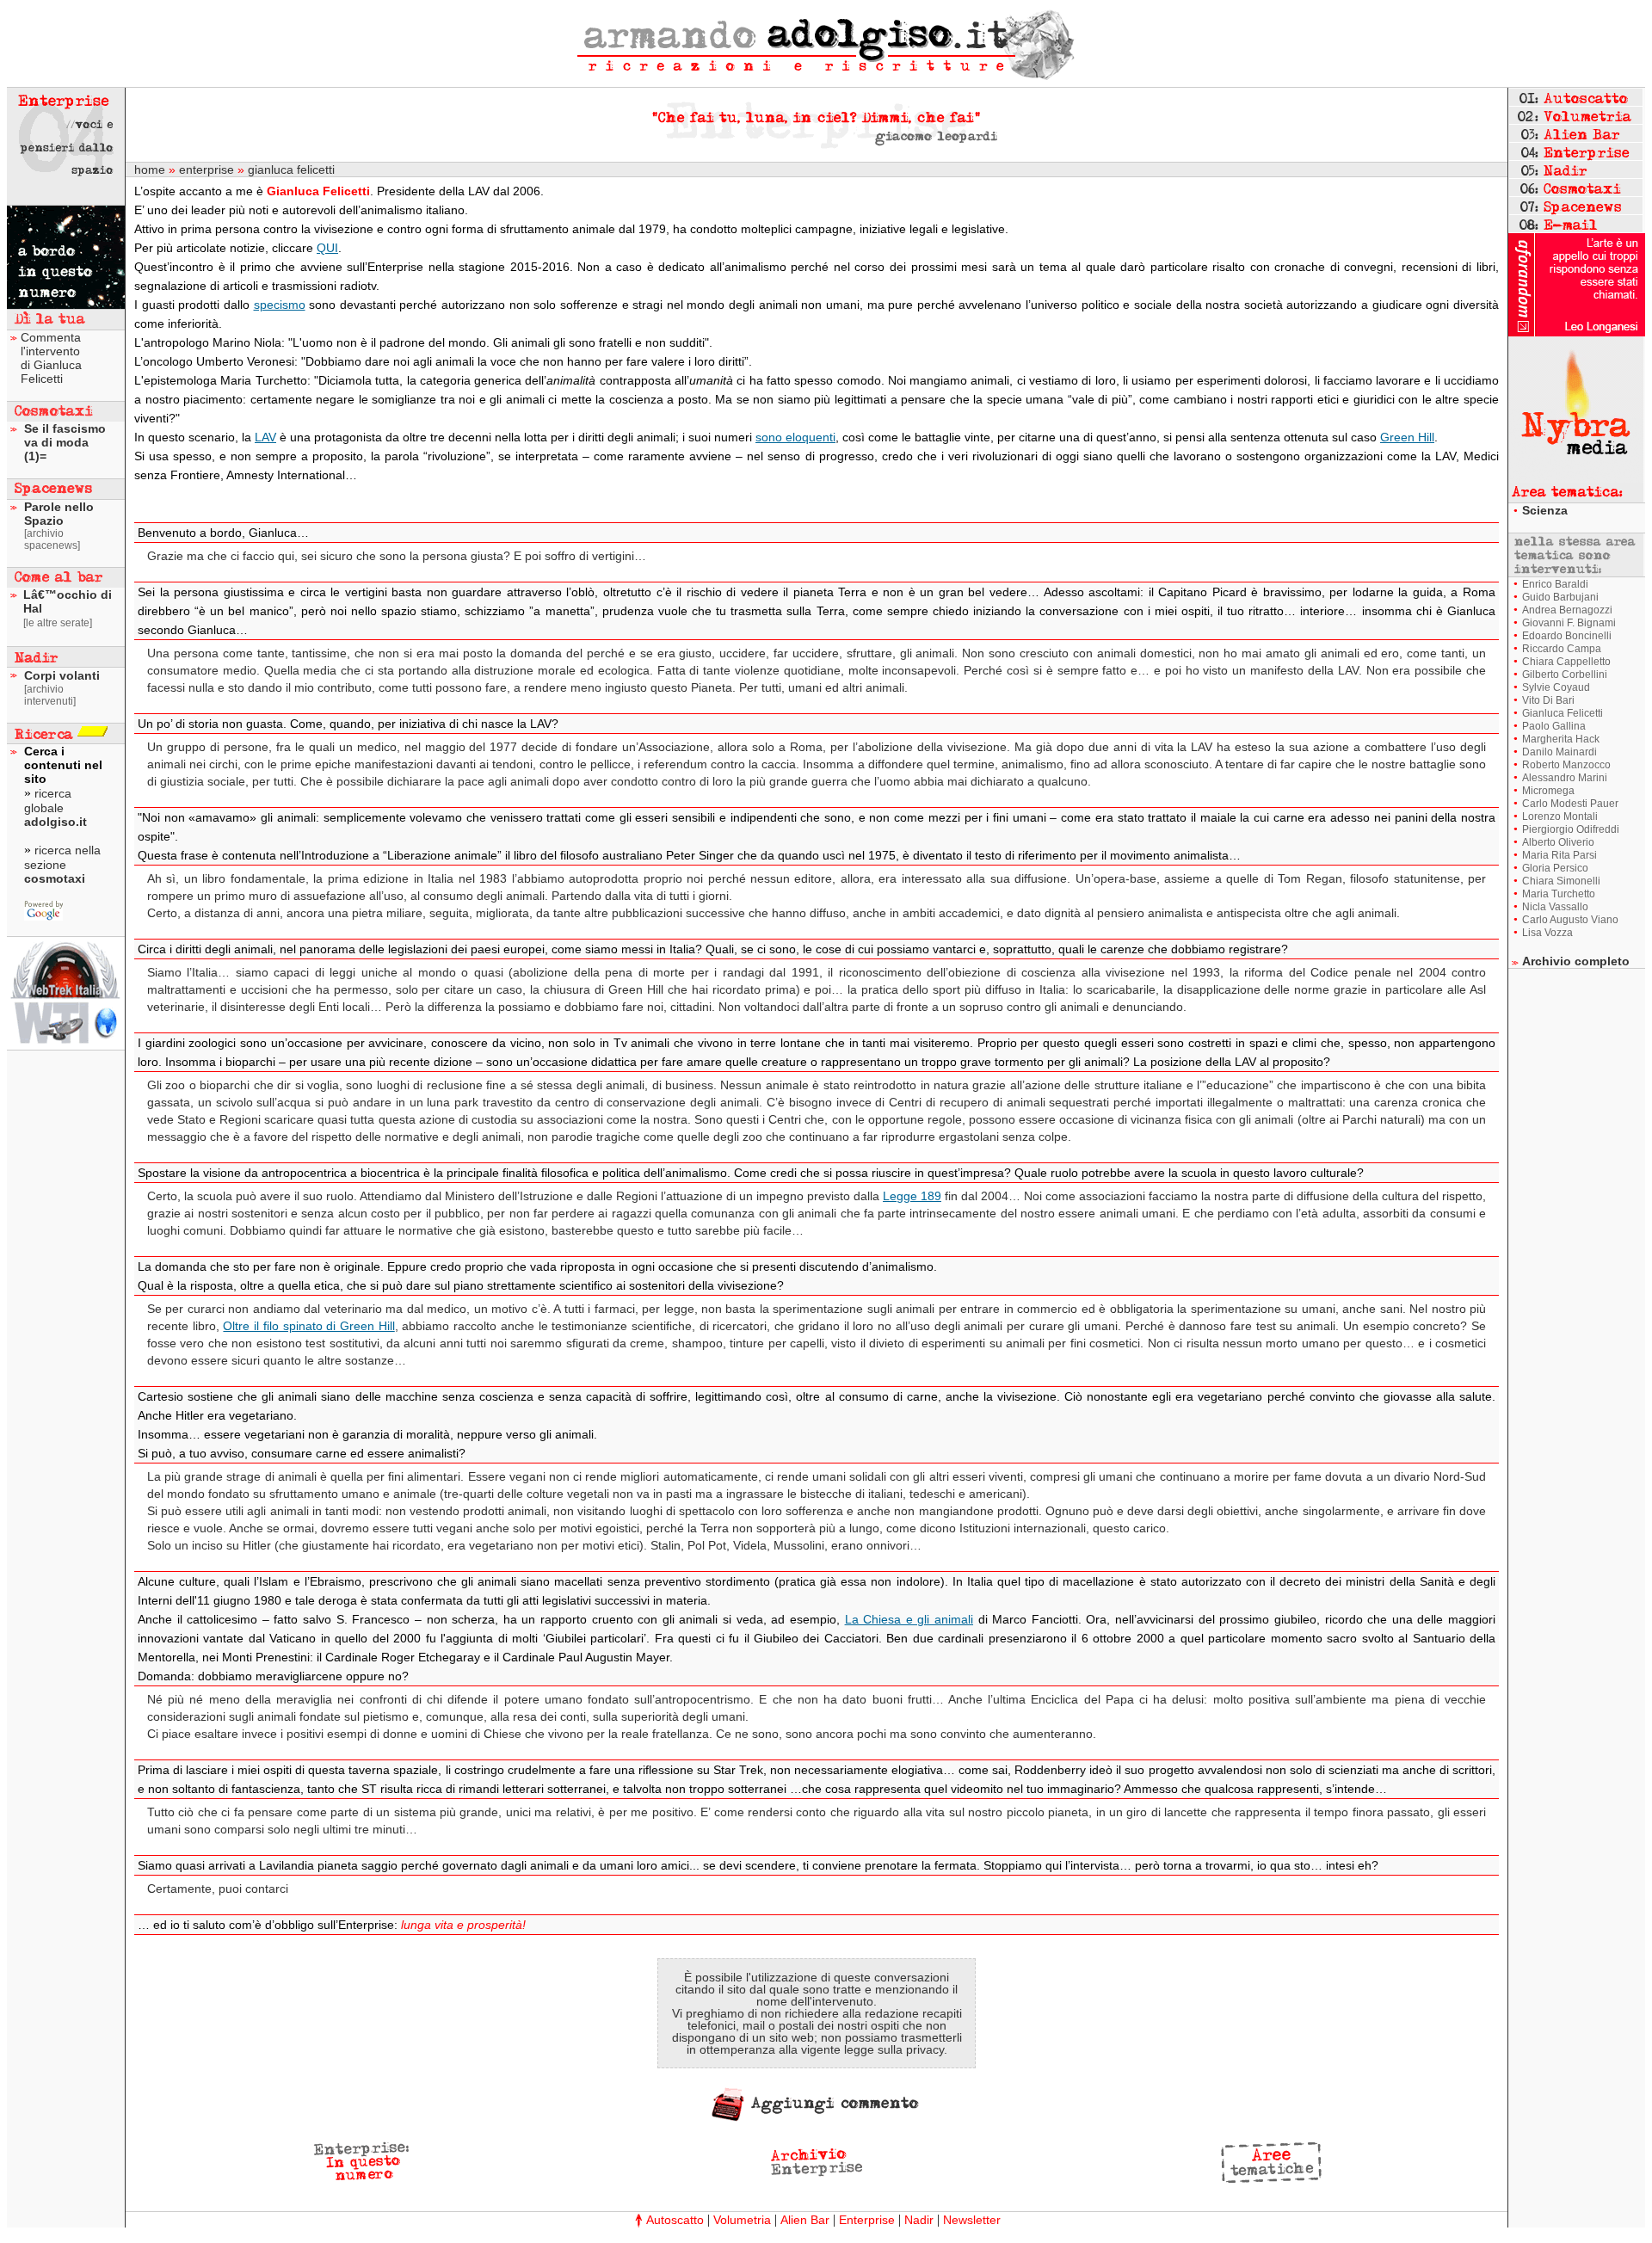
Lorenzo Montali (1560, 816)
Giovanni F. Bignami (1569, 623)
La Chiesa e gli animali (909, 1619)
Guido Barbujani (1560, 597)
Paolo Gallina (1554, 726)
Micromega (1548, 791)
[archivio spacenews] (52, 539)
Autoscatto (675, 2220)
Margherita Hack (1561, 739)
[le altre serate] (58, 623)
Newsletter (972, 2220)
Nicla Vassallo (1555, 907)
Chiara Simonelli (1561, 881)
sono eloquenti (795, 437)
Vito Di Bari (1548, 700)
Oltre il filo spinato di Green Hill (308, 1326)
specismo (280, 305)
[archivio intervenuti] (50, 695)
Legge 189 (912, 1196)
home (150, 169)
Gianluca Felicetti (1563, 713)
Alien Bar (805, 2220)
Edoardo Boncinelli (1567, 636)
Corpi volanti (62, 675)
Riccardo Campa (1562, 649)
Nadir (919, 2220)
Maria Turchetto (1559, 894)
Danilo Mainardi (1560, 752)
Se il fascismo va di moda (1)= (65, 442)
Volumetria (742, 2220)
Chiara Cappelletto (1566, 662)
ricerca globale (55, 807)
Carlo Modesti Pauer (1570, 804)
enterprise (206, 169)
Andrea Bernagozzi (1567, 610)
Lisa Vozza (1547, 933)
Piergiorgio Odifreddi (1571, 829)
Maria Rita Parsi (1560, 855)
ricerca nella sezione (62, 864)
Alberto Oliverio (1558, 842)
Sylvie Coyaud (1556, 687)
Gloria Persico (1555, 868)
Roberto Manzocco (1566, 765)
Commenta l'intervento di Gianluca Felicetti (51, 358)
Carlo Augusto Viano (1570, 920)
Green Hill (1407, 437)
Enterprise (867, 2220)
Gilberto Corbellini (1565, 675)
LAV (265, 437)
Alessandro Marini (1565, 778)
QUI (327, 248)
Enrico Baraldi (1555, 584)
